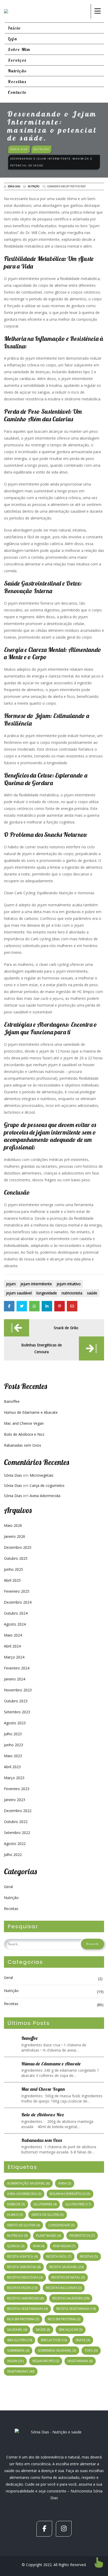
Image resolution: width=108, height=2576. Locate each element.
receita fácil (59, 2256)
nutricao (17, 2236)
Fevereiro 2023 (17, 1789)
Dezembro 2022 (18, 1811)
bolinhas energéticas (70, 2194)
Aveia (65, 2183)
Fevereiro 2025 (17, 1591)
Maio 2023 (13, 1756)
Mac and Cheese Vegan (24, 1423)
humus (15, 2215)
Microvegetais (42, 1475)
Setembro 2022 (17, 1833)
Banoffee (12, 1401)
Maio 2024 (13, 1635)
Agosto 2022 (15, 1844)
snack (83, 2340)
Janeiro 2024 (15, 1679)
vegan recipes (46, 2361)
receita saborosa (24, 2267)
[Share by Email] (72, 1306)
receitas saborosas (25, 2298)
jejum (11, 1284)
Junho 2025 (13, 1569)
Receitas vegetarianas (27, 2309)
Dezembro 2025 (18, 1547)
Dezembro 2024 (18, 1602)
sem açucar (71, 2330)
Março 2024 (14, 1657)
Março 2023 (14, 1778)
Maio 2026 (13, 1525)
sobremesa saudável (57, 2350)
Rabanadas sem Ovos (23, 1445)
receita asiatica (22, 2256)
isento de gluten (23, 2225)
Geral (8, 1887)
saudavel (17, 2330)
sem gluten (20, 2340)
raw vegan (64, 2246)
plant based (48, 2236)
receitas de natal (68, 2277)
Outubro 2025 (16, 1558)
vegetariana (80, 2361)
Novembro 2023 (18, 1690)
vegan (15, 2361)
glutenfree (45, 2204)
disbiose (16, 2204)
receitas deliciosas (25, 2277)
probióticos (82, 2236)
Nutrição (34, 186)
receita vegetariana (76, 2309)
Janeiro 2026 (15, 1536)
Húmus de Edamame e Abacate (31, 1412)
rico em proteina (64, 2319)
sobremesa (18, 2350)
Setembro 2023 (17, 1712)
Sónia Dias (14, 186)
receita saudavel (66, 2267)
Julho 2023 (13, 1734)
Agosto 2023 (15, 1723)
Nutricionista (72, 1293)
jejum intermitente (36, 1284)
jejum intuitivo (69, 1284)
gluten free (78, 2204)
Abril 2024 (12, 1646)
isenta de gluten (48, 2215)
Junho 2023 (13, 1745)
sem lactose (54, 2340)
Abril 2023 (12, 1767)
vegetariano (21, 2371)
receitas (89, 2256)
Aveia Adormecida (45, 1496)
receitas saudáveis (71, 2298)
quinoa (16, 2246)
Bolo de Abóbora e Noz (24, 1434)
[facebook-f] (44, 2529)
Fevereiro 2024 (17, 1668)
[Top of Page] (99, 2562)
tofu (91, 2350)
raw (39, 2246)
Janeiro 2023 (15, 1800)
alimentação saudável (28, 2183)
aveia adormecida (24, 2194)
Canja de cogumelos (47, 1485)
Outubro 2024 (16, 1613)
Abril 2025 (12, 1580)
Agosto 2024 (15, 1624)
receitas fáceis (22, 2288)
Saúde (92, 1293)
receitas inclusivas (64, 2288)
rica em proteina (23, 2319)
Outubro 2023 (16, 1701)
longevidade (47, 1293)
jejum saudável (19, 1293)
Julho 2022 (13, 1854)
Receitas (11, 1909)
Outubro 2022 (16, 1822)
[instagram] (64, 2529)
